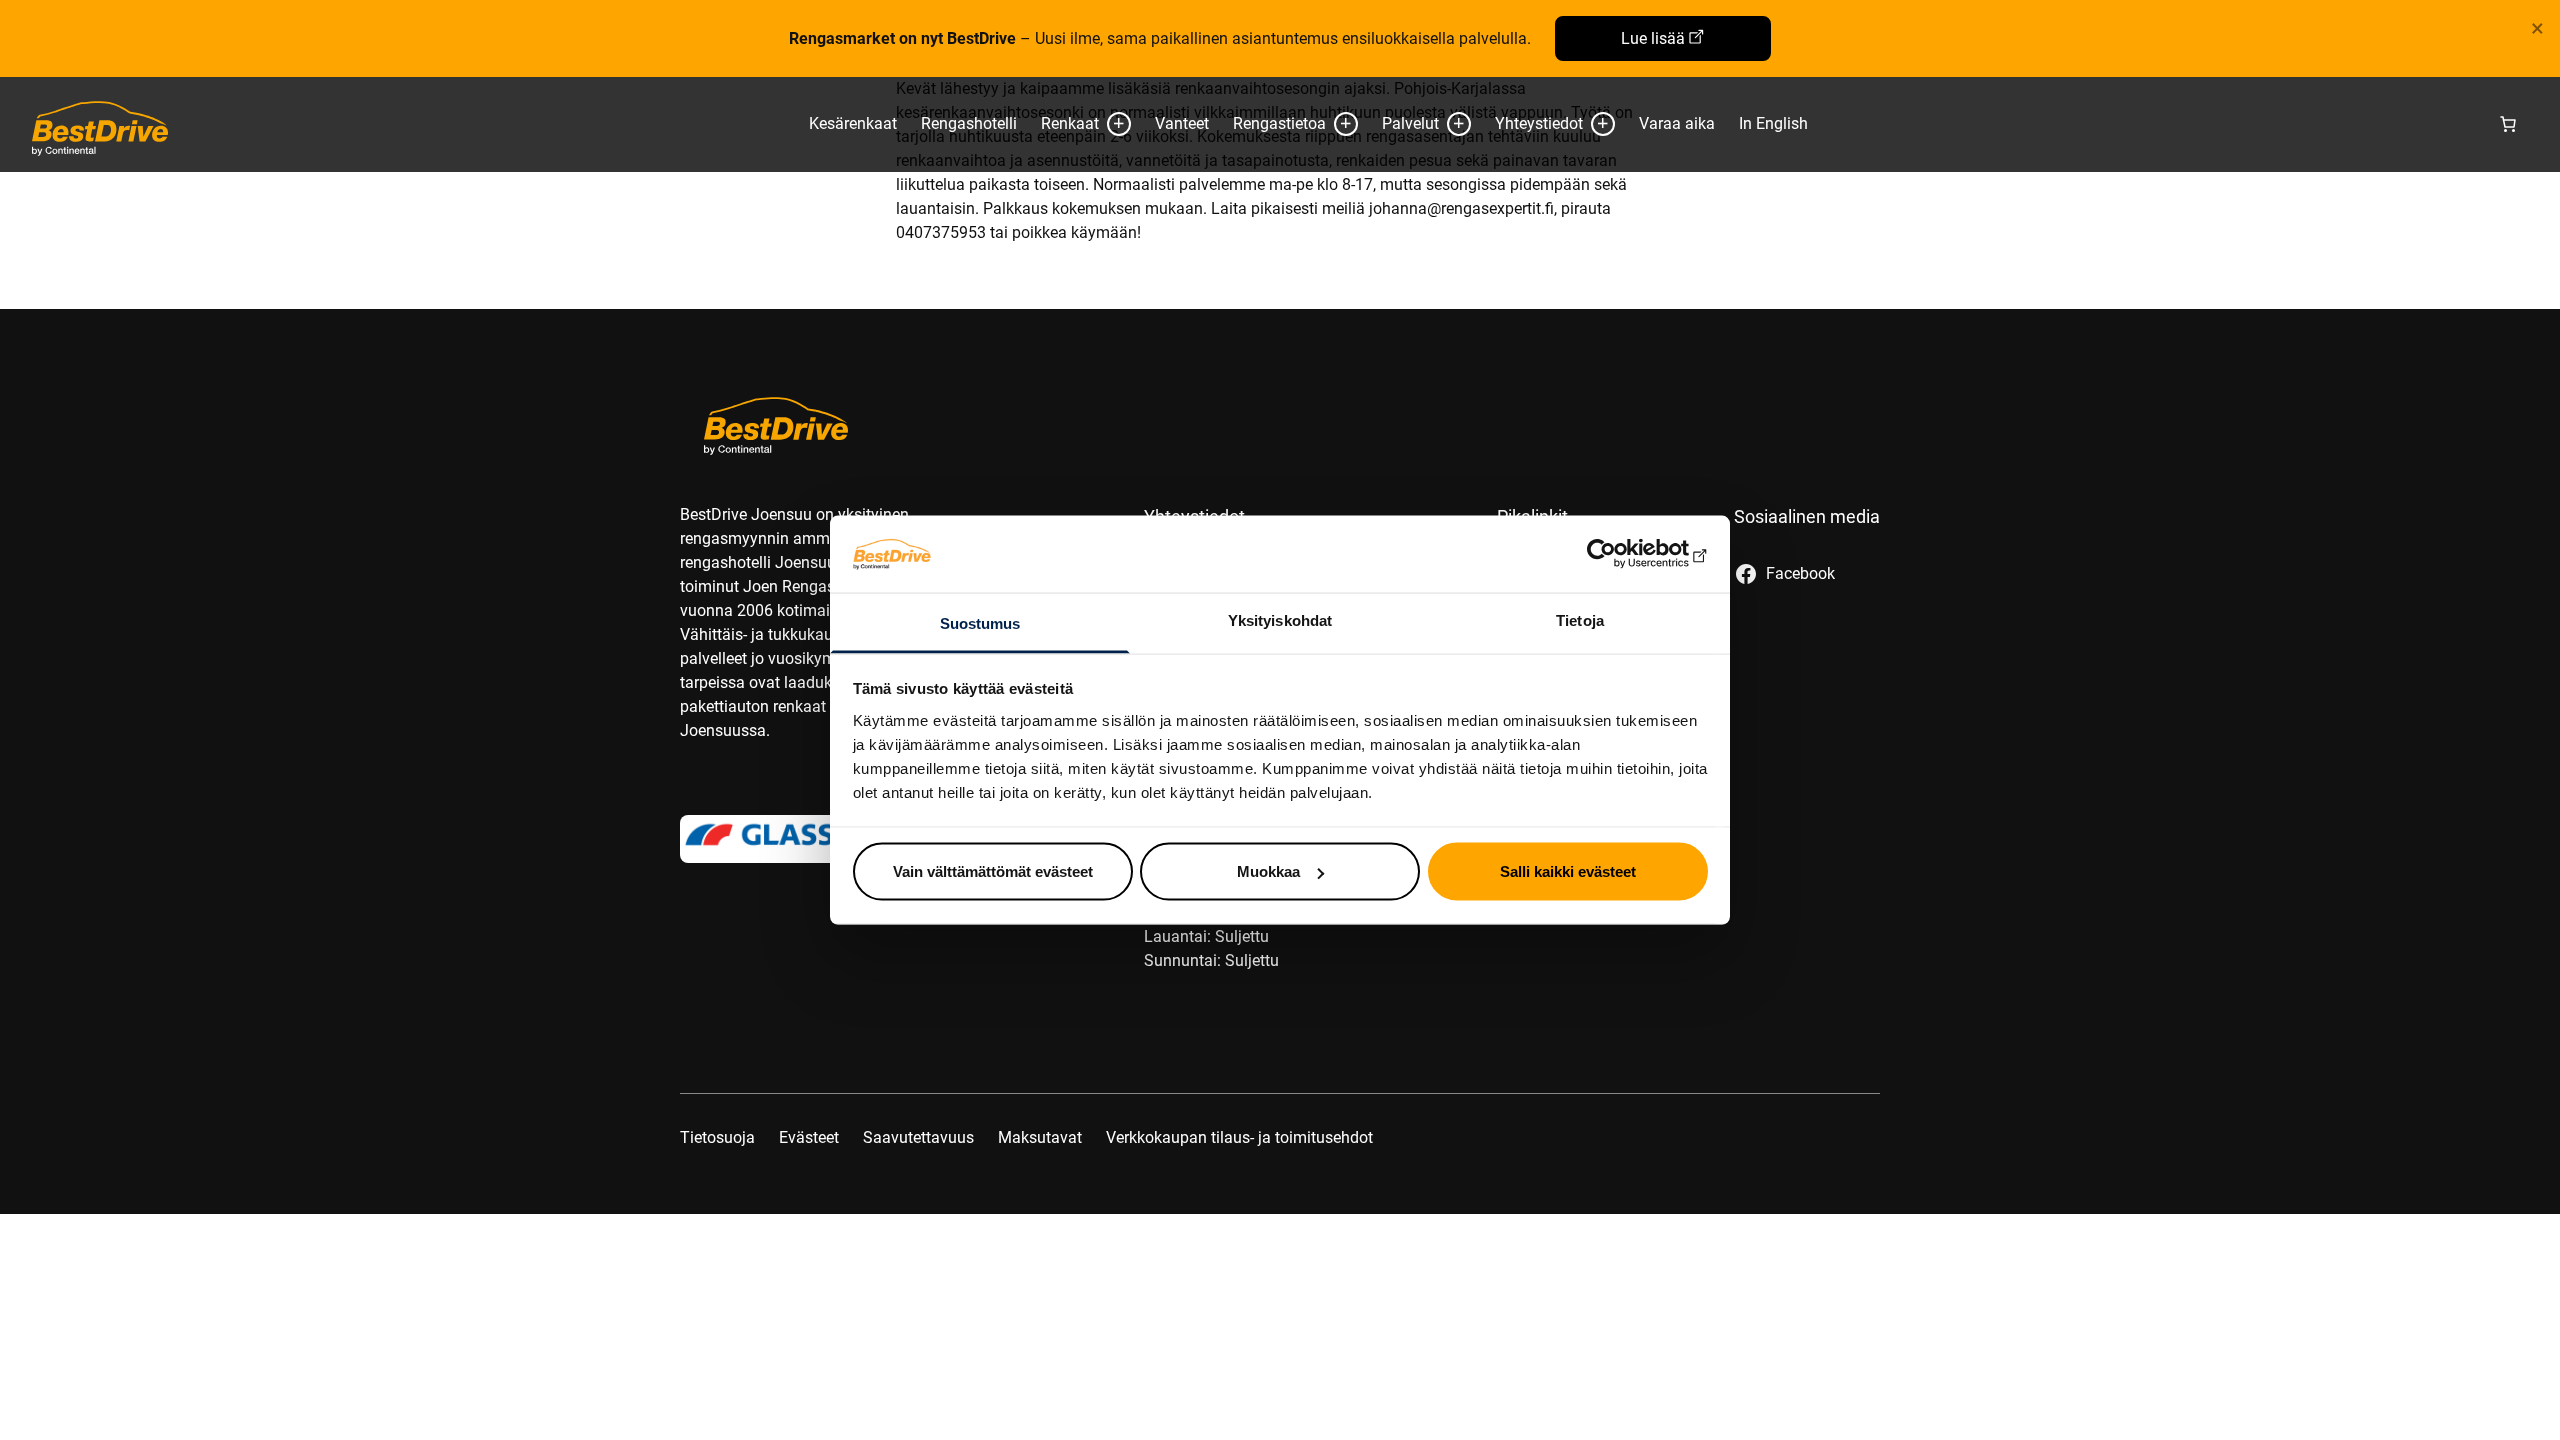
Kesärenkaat (853, 123)
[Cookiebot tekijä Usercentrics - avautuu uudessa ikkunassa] (1620, 554)
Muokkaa (1268, 871)
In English (1773, 123)
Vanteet (1182, 123)
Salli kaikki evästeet (1568, 871)
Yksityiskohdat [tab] (1280, 619)
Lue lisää (1653, 38)
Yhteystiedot (1539, 123)
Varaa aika (1677, 123)
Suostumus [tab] (980, 622)
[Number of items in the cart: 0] (2508, 124)
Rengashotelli (969, 123)
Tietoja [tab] (1580, 619)
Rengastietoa (1279, 123)
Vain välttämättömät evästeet (993, 871)
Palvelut (1410, 123)
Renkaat (1070, 123)
